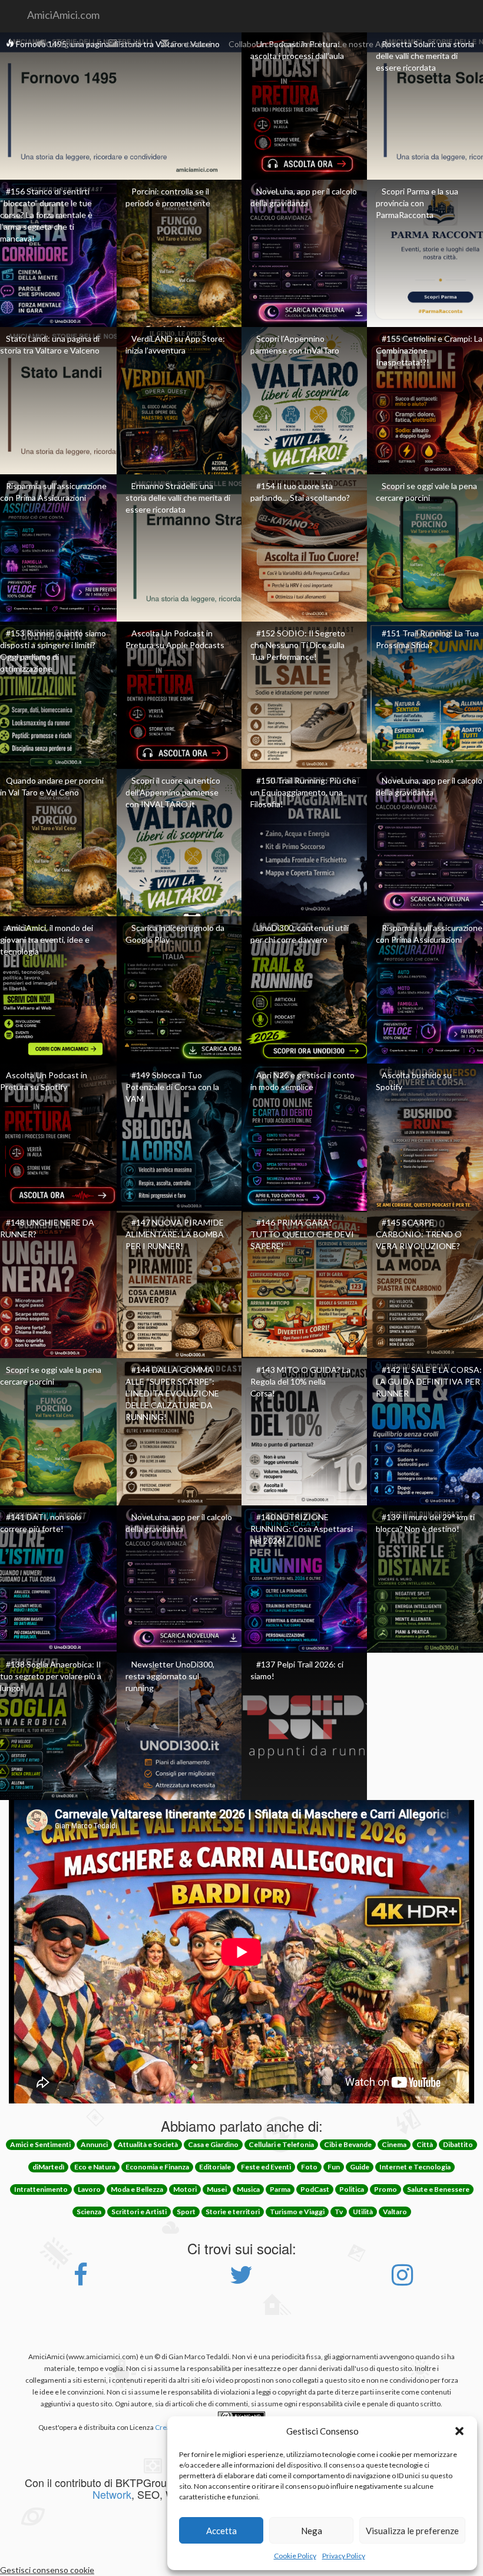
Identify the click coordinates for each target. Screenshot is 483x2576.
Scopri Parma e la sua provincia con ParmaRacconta (417, 203)
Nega (312, 2531)
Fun (334, 2167)
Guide (360, 2167)
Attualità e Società (148, 2144)
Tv (339, 2212)
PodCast (315, 2189)
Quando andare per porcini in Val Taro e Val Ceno (52, 786)
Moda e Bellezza (137, 2189)
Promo (386, 2189)
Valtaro (395, 2212)
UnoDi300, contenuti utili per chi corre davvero (300, 934)
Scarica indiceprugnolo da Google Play (175, 934)
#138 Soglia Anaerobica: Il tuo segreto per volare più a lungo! (51, 1676)
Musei (217, 2189)
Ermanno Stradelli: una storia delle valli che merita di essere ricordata (178, 498)
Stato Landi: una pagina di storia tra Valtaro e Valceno (50, 344)
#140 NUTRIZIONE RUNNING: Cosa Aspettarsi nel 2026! (302, 1529)
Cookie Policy (295, 2556)
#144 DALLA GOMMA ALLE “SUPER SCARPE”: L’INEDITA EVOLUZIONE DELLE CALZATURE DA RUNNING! (172, 1393)
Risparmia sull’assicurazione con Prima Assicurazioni (53, 492)
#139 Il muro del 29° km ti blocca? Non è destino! (425, 1523)
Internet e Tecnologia (415, 2167)
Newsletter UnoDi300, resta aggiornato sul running (170, 1676)
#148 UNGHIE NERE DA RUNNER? (47, 1228)
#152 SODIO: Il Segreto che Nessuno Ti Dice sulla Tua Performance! (298, 645)
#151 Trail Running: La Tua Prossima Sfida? (427, 639)
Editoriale (215, 2167)
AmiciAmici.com (63, 15)
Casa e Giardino (213, 2144)
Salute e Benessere (438, 2189)
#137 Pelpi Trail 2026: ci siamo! (297, 1670)
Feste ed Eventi (266, 2167)
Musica (248, 2189)
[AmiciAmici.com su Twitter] (241, 2281)
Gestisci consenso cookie (47, 2570)
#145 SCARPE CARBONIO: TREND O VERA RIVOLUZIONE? (419, 1234)
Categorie (64, 44)
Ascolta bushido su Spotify (414, 1081)
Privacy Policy (344, 2556)
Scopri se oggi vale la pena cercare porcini (426, 492)
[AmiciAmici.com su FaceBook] (81, 2281)
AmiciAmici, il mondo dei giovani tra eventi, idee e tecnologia (47, 939)
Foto (127, 44)
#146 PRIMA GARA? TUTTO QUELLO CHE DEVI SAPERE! (302, 1234)
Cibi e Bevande (348, 2144)
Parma (280, 2189)
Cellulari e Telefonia (281, 2144)
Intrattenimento (41, 2189)
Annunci (94, 2144)
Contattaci (190, 44)
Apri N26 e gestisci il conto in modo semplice (302, 1081)
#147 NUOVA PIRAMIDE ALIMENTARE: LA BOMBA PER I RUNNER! (175, 1234)
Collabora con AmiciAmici (274, 44)
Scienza (89, 2212)
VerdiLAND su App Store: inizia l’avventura (175, 344)
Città (425, 2144)
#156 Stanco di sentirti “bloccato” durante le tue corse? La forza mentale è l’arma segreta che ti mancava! (46, 215)
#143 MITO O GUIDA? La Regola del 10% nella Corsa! (300, 1381)
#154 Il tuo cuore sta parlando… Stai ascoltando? (300, 492)
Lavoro (89, 2189)
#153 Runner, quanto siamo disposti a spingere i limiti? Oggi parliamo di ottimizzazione (53, 651)
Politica (352, 2189)
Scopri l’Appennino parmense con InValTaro (295, 344)
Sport (186, 2212)
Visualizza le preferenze (412, 2531)
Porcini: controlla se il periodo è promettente (168, 197)
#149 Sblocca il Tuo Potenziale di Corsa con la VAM (172, 1087)
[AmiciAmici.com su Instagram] (402, 2281)
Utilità (363, 2212)
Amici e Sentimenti (40, 2144)
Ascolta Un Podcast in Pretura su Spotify (44, 1081)
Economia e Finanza (157, 2167)
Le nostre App (364, 44)
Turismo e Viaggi (297, 2212)
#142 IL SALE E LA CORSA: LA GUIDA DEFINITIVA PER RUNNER (429, 1381)
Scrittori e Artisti (139, 2212)
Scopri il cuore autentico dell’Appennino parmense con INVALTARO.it (173, 792)
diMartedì (48, 2167)
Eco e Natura (95, 2167)
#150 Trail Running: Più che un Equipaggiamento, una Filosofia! (303, 792)
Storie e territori (233, 2212)
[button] (459, 2431)
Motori (185, 2189)
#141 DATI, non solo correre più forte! (41, 1523)
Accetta (221, 2531)
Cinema (394, 2144)
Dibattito (458, 2144)
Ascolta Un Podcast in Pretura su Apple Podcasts (175, 639)
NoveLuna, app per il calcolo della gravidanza (304, 197)
